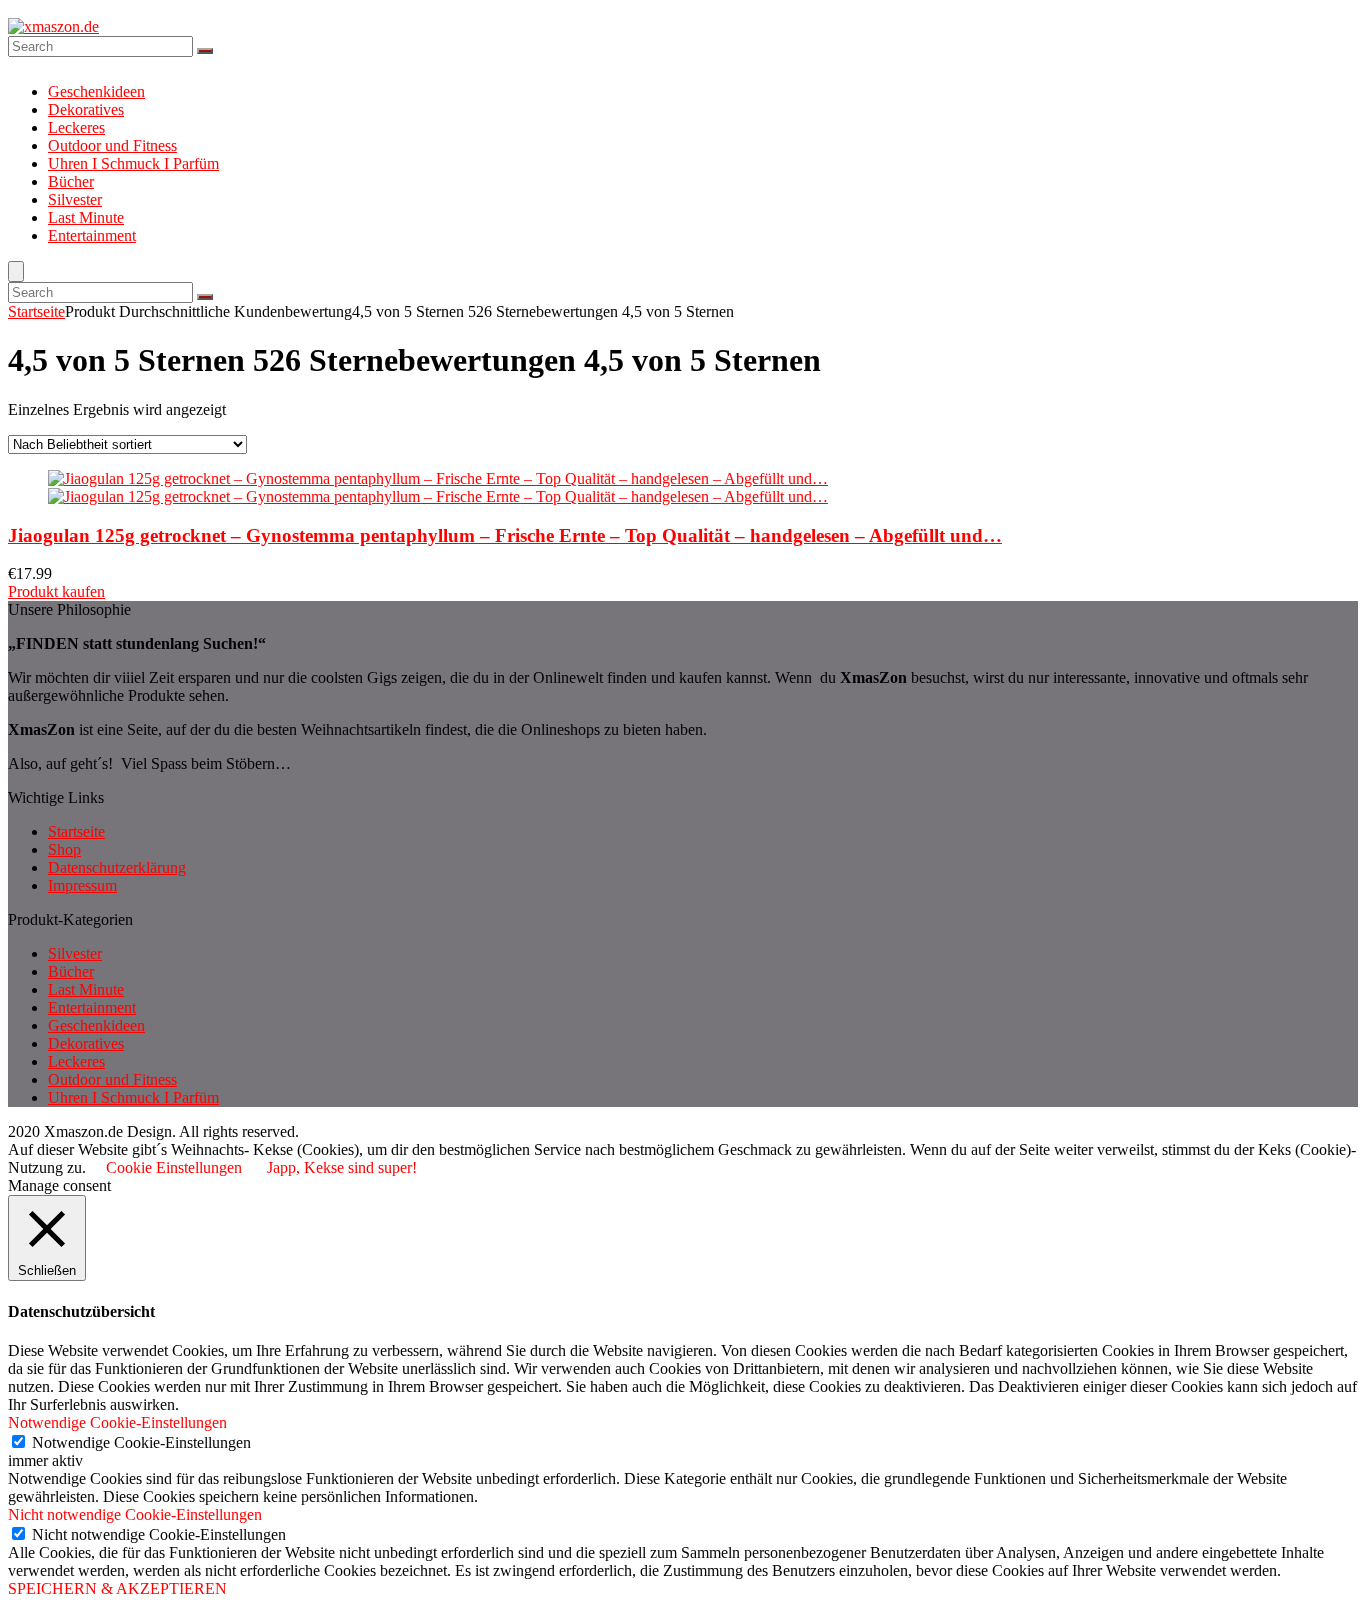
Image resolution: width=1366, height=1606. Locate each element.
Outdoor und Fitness (112, 145)
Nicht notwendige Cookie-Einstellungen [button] (135, 1514)
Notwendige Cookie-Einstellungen (141, 1442)
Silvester (75, 199)
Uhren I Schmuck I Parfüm (133, 163)
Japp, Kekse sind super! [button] (342, 1167)
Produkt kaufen (56, 591)
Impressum (82, 885)
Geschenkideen (96, 91)
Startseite (36, 311)
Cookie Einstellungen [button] (174, 1167)
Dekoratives (86, 109)
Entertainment (92, 235)
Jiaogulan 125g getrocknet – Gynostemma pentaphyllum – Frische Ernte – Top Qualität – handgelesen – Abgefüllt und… (505, 535)
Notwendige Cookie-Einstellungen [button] (117, 1422)
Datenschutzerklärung (117, 867)
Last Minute (86, 217)
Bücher (71, 181)
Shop (64, 849)
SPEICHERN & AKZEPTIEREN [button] (117, 1588)
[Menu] (16, 271)
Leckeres (76, 127)
